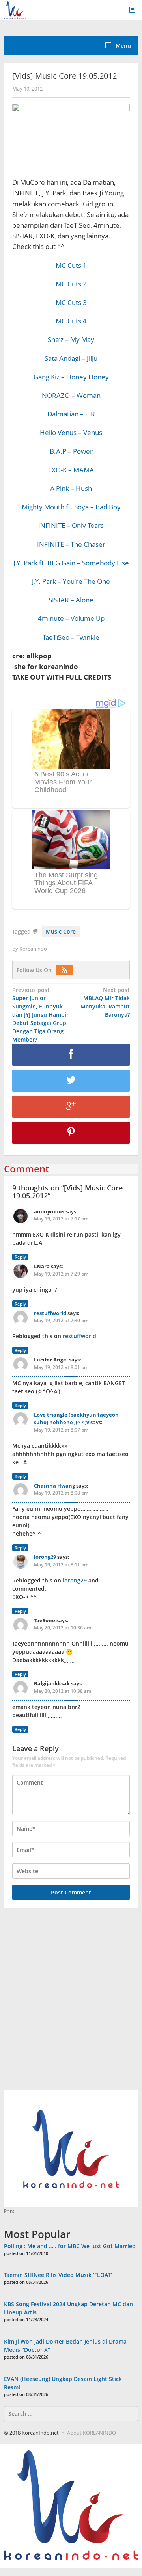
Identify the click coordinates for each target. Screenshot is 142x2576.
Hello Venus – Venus (71, 432)
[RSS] (66, 970)
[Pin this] (71, 1133)
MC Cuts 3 (71, 302)
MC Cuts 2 (71, 284)
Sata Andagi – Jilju (71, 358)
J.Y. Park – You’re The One (71, 581)
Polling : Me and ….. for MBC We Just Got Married (70, 2246)
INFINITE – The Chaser (71, 544)
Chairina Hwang (54, 1486)
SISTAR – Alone (71, 600)
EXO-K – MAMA (71, 470)
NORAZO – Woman (71, 395)
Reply (20, 1257)
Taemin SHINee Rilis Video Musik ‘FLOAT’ (58, 2275)
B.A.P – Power (71, 451)
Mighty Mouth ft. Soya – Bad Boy (71, 507)
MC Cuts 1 (71, 265)
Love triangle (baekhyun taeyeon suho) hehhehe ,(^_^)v (76, 1419)
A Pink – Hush (71, 488)
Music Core (61, 931)
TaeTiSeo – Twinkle (71, 637)
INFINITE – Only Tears (71, 525)
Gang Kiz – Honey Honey (71, 377)
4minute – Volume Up (71, 618)
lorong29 (45, 1557)
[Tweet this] (71, 1081)
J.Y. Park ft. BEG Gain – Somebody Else (71, 563)
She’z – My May (71, 339)
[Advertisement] (71, 2004)
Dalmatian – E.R (71, 414)
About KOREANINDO (92, 2433)
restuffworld (50, 1313)
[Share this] (71, 1055)
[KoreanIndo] (15, 9)
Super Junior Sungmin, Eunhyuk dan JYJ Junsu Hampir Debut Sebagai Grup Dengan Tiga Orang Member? (40, 1015)
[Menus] (135, 10)
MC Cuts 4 (71, 321)
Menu (122, 46)
